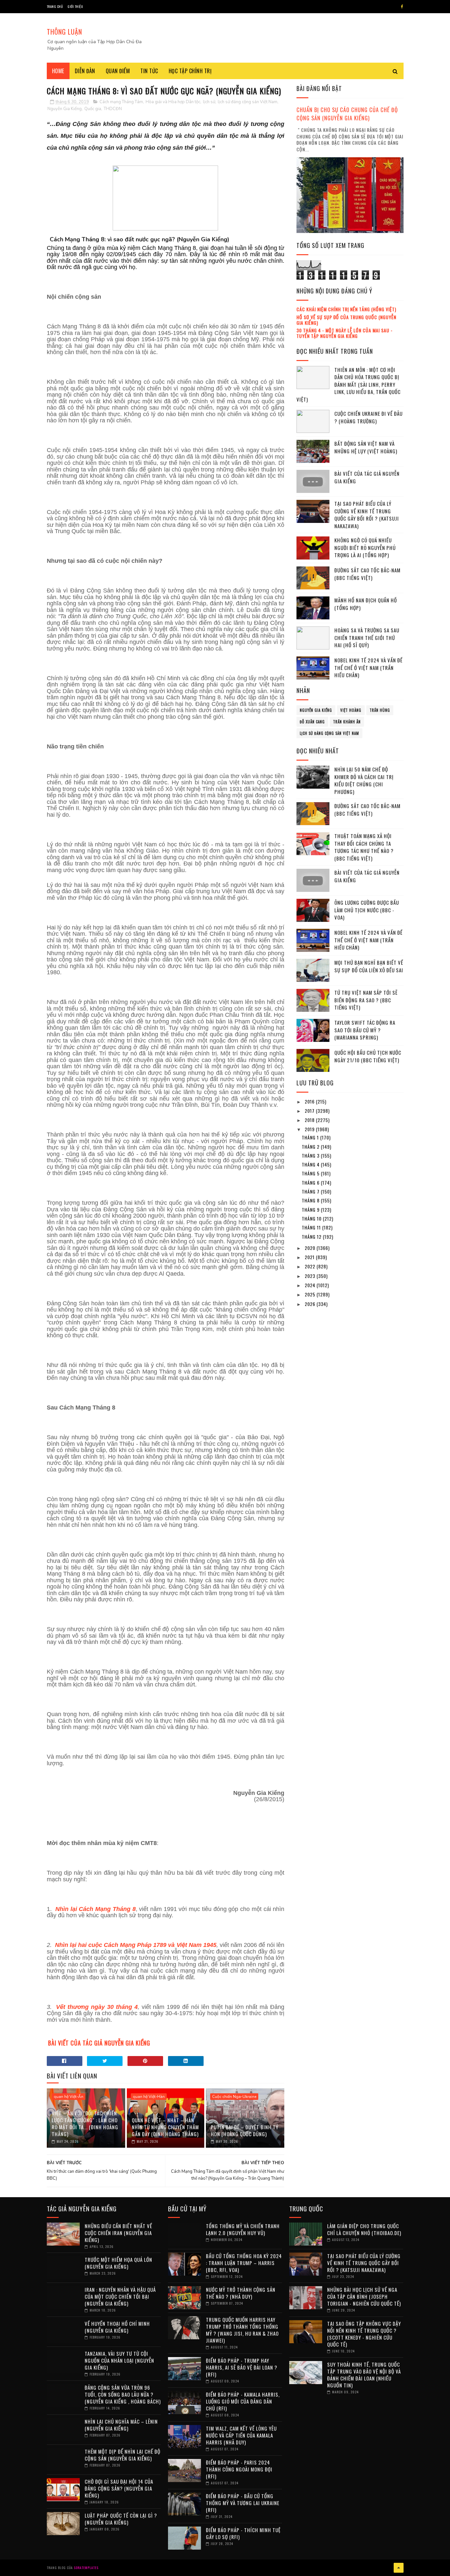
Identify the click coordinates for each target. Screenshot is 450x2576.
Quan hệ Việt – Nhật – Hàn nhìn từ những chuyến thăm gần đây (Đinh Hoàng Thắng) (165, 2127)
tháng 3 (311, 1155)
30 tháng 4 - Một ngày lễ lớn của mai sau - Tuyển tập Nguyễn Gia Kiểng (345, 333)
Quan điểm (118, 71)
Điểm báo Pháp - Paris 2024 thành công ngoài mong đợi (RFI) (239, 2469)
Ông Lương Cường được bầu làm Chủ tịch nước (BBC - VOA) (367, 910)
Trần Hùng (380, 710)
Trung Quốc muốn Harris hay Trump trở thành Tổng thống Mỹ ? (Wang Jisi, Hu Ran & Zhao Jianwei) (242, 2330)
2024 (311, 1285)
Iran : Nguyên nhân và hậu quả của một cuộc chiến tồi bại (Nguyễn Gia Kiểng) (120, 2296)
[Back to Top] (399, 2568)
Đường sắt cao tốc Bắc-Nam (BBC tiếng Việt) (367, 574)
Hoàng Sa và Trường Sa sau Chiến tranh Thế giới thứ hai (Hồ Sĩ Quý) (367, 637)
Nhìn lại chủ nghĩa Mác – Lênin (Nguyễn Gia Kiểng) (121, 2425)
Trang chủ (55, 6)
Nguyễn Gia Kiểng (65, 109)
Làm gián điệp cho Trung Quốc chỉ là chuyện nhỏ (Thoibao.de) (364, 2229)
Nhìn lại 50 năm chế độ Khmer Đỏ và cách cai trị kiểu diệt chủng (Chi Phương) (364, 780)
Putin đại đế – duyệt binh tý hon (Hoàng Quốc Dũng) (245, 2130)
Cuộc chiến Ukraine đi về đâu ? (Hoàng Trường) (368, 417)
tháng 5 (311, 1173)
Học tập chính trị (190, 71)
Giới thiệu (75, 6)
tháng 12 (312, 1237)
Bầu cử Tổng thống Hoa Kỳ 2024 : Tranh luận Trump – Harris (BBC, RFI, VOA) (244, 2263)
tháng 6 (311, 1182)
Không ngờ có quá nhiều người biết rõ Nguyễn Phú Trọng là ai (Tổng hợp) (365, 547)
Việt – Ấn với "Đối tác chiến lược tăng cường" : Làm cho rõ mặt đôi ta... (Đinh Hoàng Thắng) (85, 2123)
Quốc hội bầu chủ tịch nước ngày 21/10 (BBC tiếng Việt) (368, 1056)
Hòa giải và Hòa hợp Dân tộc (173, 102)
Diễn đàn (85, 71)
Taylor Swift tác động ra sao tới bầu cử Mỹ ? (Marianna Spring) (365, 1030)
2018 (310, 1120)
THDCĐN (113, 109)
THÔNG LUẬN (64, 32)
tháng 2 (311, 1147)
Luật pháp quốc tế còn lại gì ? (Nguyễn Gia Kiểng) (121, 2519)
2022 (311, 1266)
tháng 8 (311, 1200)
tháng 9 (311, 1210)
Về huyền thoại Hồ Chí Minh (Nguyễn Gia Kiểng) (117, 2327)
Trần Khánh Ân (347, 722)
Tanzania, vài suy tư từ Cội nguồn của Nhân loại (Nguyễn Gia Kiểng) (119, 2360)
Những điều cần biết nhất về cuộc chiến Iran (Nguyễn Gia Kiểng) (118, 2233)
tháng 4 (311, 1164)
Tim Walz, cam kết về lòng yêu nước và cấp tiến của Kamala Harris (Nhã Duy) (241, 2435)
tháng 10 (312, 1218)
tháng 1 (311, 1137)
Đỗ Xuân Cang (312, 722)
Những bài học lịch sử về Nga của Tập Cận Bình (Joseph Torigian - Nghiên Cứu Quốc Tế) (364, 2296)
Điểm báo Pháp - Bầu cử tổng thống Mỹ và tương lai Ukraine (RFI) (243, 2503)
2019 (310, 1129)
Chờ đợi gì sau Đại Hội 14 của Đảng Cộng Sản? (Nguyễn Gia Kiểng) (119, 2488)
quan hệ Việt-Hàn (149, 2097)
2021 (310, 1257)
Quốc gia (93, 109)
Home (58, 71)
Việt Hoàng (351, 710)
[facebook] (402, 7)
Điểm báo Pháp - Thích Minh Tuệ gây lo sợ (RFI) (243, 2533)
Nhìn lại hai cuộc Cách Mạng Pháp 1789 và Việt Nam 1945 (136, 1945)
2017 (310, 1111)
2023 (311, 1276)
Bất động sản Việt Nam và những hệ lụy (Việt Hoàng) (366, 447)
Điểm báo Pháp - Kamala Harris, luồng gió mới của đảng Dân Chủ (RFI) (243, 2401)
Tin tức (149, 71)
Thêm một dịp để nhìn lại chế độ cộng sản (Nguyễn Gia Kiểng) (123, 2455)
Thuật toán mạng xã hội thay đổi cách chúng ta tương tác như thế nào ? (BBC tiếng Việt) (364, 847)
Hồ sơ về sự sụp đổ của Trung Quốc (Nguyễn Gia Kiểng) (346, 320)
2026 (311, 1304)
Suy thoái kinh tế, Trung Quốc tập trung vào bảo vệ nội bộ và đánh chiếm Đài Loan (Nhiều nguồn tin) (364, 2375)
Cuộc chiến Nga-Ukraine (234, 2097)
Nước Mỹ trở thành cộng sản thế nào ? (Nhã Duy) (241, 2293)
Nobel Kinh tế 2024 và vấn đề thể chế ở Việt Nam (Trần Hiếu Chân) (368, 667)
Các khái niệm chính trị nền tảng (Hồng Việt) (346, 309)
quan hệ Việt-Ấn (69, 2097)
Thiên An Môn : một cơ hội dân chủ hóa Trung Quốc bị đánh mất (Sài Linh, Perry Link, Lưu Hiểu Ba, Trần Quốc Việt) (349, 384)
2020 (311, 1248)
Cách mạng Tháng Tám (121, 102)
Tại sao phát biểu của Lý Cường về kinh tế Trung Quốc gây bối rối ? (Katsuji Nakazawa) (367, 515)
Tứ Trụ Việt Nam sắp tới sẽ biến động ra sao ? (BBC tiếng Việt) (366, 1000)
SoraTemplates (86, 2568)
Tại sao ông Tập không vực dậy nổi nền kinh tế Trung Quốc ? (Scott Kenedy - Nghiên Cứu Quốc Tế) (364, 2334)
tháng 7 (311, 1191)
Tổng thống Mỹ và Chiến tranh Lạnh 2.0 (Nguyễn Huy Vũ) (243, 2229)
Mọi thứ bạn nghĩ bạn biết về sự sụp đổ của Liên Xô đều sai (369, 966)
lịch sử (209, 102)
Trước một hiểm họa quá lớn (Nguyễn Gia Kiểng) (118, 2263)
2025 (311, 1294)
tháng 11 (312, 1227)
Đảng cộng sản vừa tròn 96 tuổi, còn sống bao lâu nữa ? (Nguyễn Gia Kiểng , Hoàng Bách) (123, 2394)
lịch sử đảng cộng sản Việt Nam (248, 102)
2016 (310, 1101)
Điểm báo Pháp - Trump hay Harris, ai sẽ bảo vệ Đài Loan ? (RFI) (242, 2367)
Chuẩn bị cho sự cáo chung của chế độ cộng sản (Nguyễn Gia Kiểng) (347, 114)
